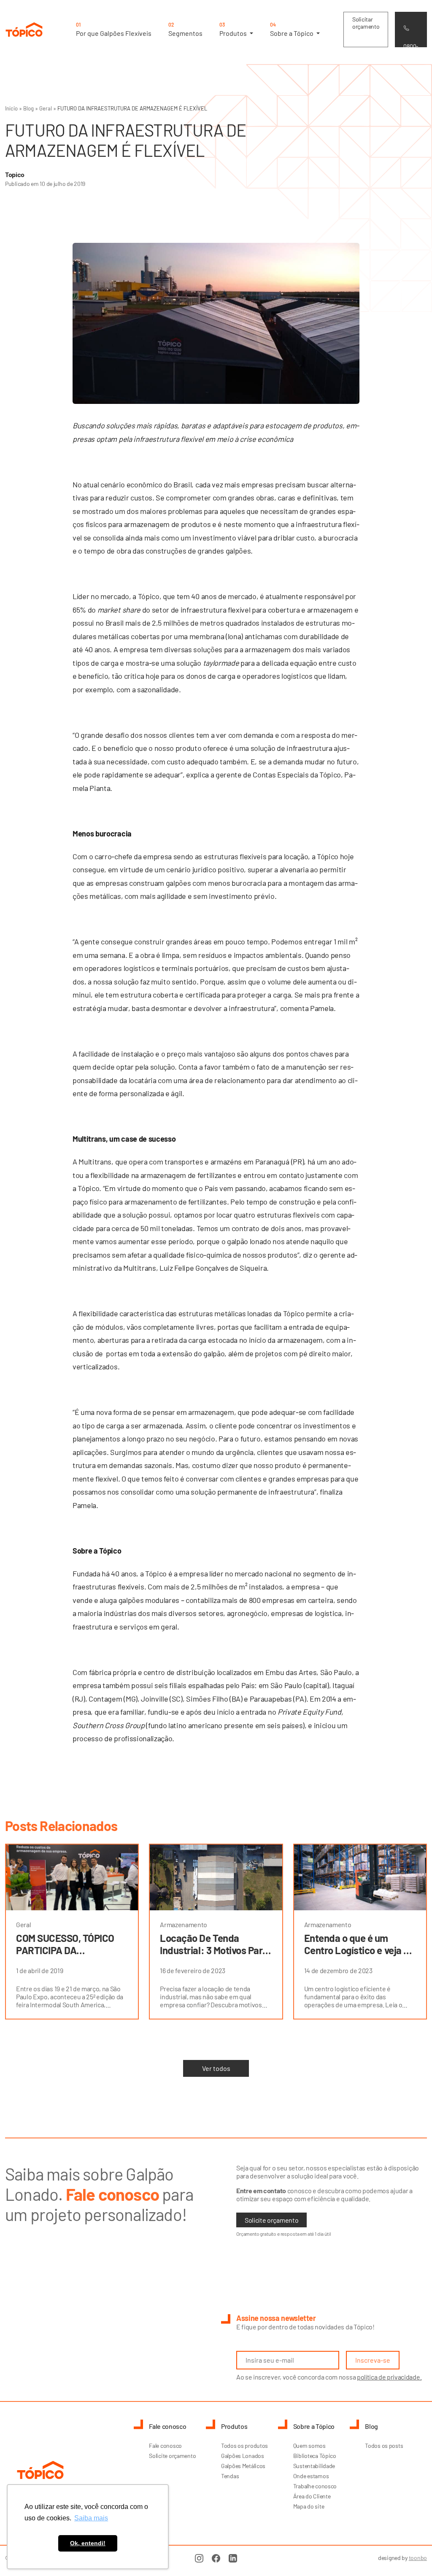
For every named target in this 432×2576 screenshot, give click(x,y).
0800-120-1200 (411, 45)
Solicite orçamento (271, 2220)
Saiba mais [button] (91, 2518)
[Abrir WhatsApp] (411, 2555)
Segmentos (185, 29)
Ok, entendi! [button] (88, 2543)
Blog (28, 108)
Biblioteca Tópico (315, 2456)
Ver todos (216, 2068)
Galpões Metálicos (243, 2466)
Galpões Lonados (243, 2456)
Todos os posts (384, 2446)
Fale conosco (165, 2446)
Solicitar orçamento (366, 23)
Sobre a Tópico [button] (292, 29)
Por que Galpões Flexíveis (114, 29)
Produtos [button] (234, 29)
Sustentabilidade (314, 2466)
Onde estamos (311, 2476)
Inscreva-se (373, 2360)
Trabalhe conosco (315, 2486)
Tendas (230, 2476)
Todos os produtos (244, 2446)
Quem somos (309, 2446)
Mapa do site (309, 2506)
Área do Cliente (312, 2496)
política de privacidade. (389, 2377)
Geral (46, 108)
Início (11, 108)
